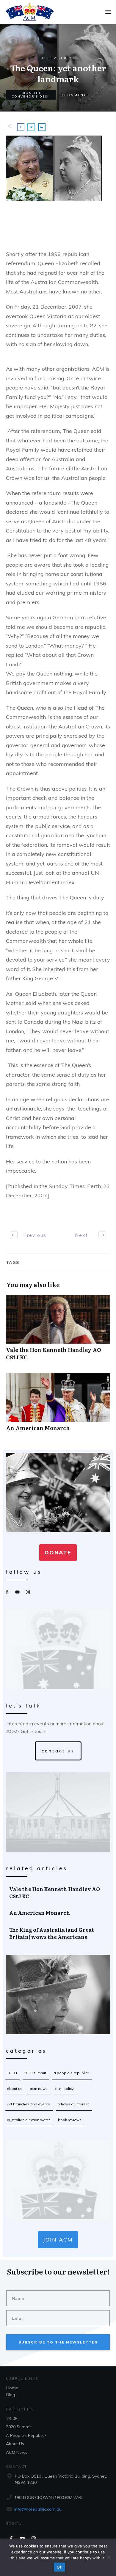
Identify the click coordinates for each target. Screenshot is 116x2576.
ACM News (39, 2089)
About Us (15, 2089)
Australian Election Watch (29, 2120)
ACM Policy (64, 2089)
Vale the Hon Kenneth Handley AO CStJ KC (58, 1331)
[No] (109, 2557)
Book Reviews (70, 2120)
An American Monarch (58, 1405)
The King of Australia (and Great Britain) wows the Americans (58, 1933)
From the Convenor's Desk (31, 95)
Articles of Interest (73, 2104)
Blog (11, 2395)
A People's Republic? (71, 2073)
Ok (59, 2567)
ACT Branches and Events (28, 2104)
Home (12, 2388)
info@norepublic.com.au (38, 2509)
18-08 (12, 2073)
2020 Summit (35, 2073)
